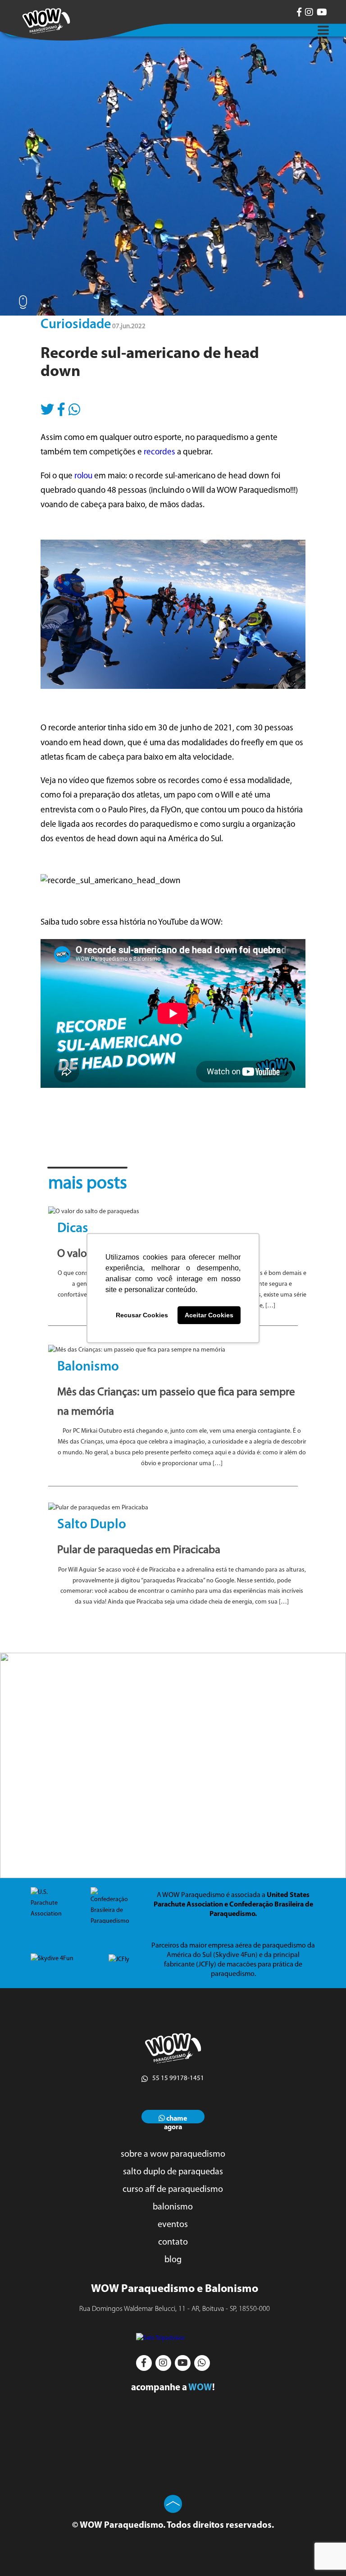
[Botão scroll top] (173, 2504)
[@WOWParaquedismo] (299, 12)
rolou (83, 476)
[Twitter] (47, 406)
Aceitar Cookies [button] (209, 1315)
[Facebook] (61, 406)
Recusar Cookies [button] (142, 1315)
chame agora (176, 2119)
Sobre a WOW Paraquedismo (173, 2154)
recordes (160, 452)
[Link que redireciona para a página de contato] (173, 1765)
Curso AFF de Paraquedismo (173, 2190)
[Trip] (173, 2338)
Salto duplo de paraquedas (173, 2172)
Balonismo (173, 2207)
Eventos (173, 2225)
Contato (173, 2242)
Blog (173, 2260)
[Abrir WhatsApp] (323, 2553)
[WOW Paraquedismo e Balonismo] (46, 21)
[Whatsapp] (74, 406)
